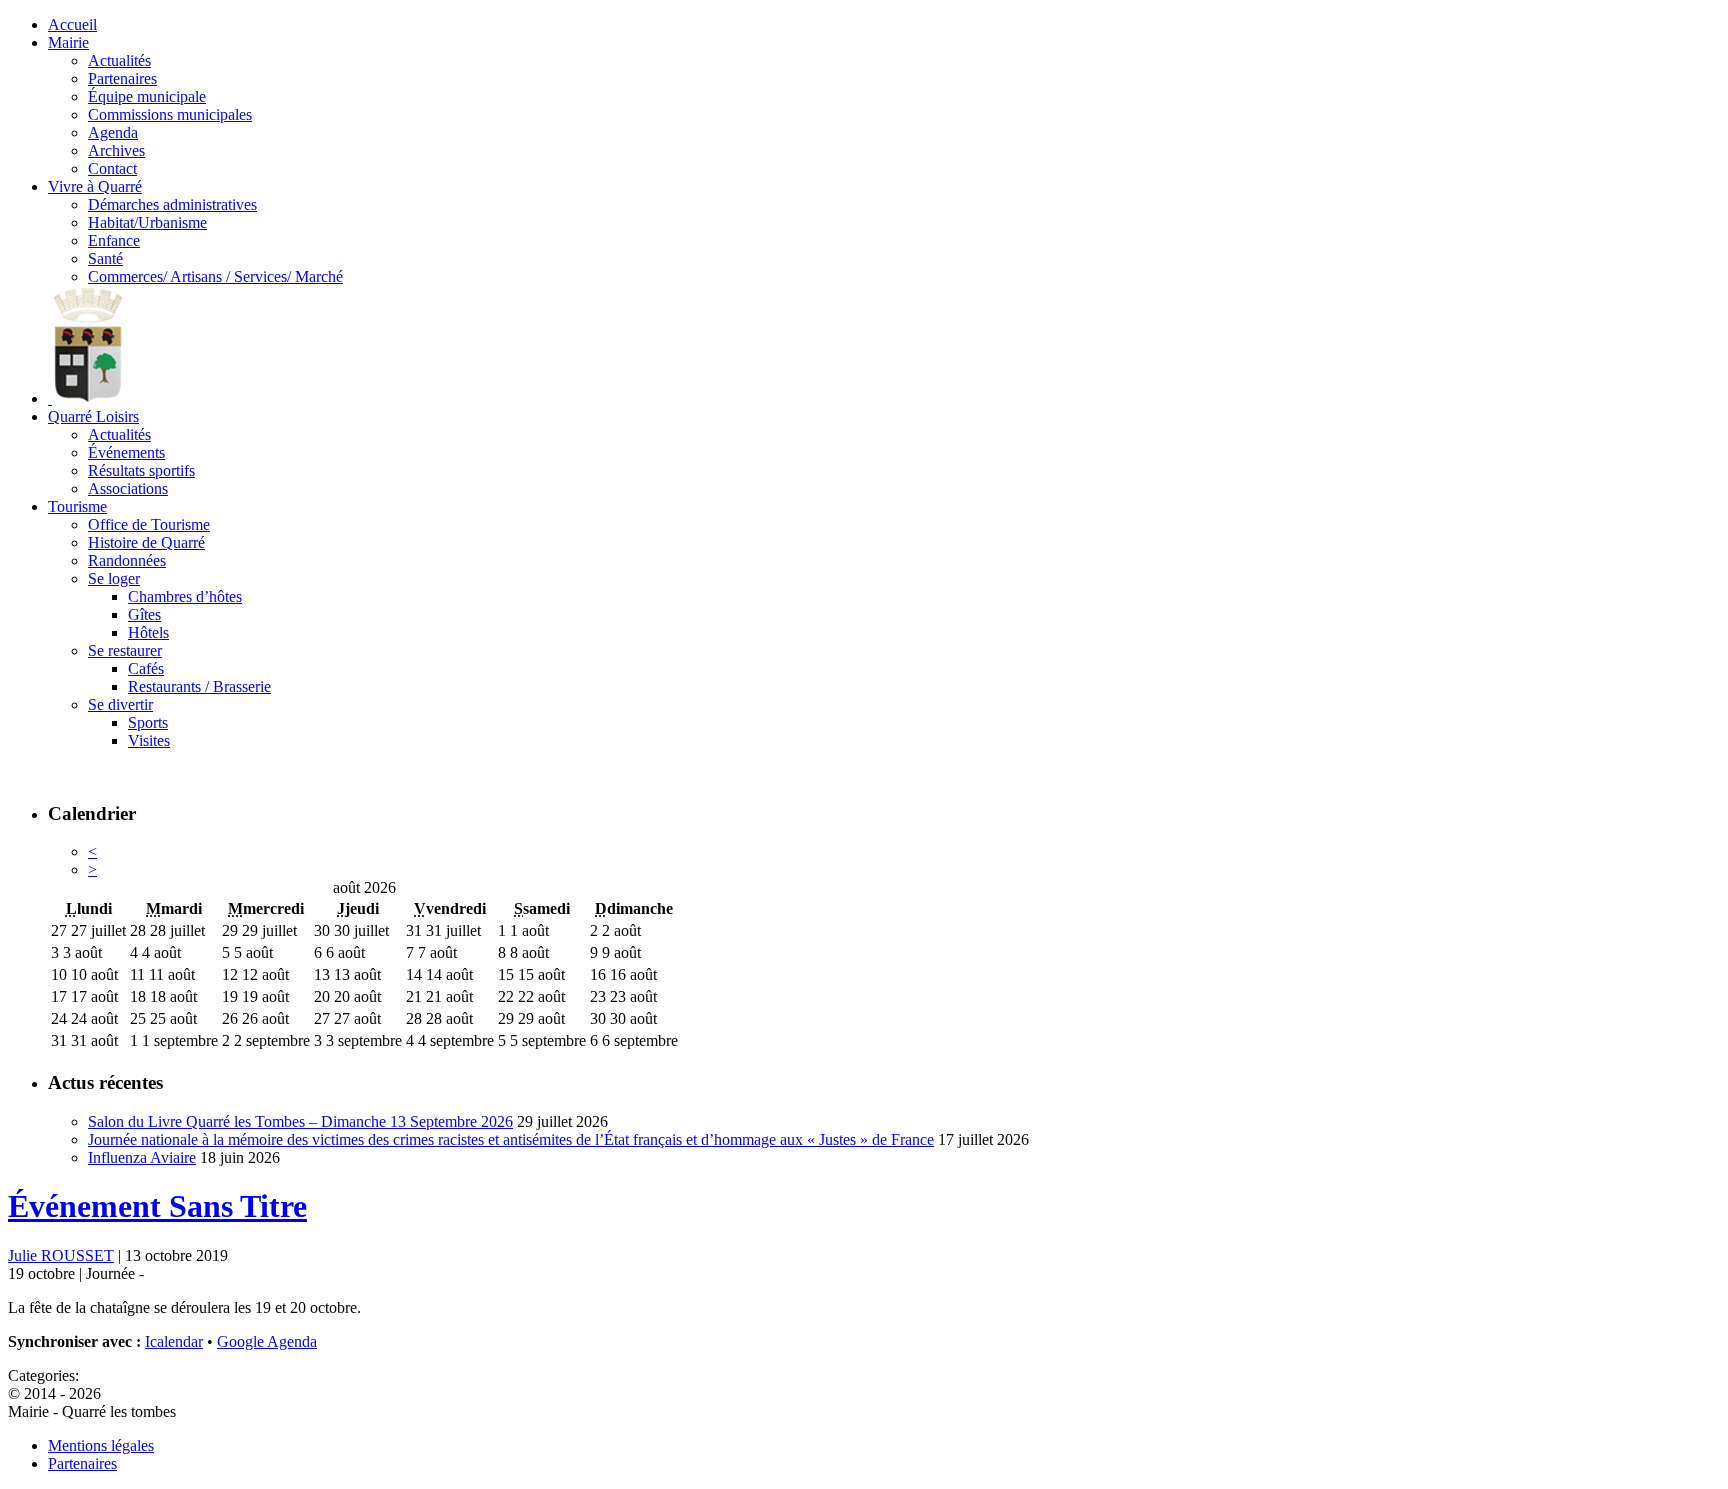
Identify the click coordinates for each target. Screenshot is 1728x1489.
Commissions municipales (170, 114)
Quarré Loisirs (93, 416)
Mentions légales (101, 1445)
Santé (105, 258)
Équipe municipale (147, 96)
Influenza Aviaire (142, 1157)
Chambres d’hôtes (185, 596)
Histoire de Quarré (146, 542)
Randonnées (127, 560)
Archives (116, 150)
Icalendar (174, 1341)
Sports (148, 722)
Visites (149, 740)
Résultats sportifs (141, 470)
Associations (128, 488)
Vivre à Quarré (95, 186)
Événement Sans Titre (157, 1206)
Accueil (72, 24)
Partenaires (122, 78)
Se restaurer (125, 650)
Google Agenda (267, 1341)
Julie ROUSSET (61, 1255)
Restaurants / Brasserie (199, 686)
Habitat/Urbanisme (147, 222)
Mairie (68, 42)
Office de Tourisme (149, 524)
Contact (112, 168)
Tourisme (77, 506)
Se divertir (120, 704)
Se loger (114, 578)
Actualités (119, 60)
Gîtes (144, 614)
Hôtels (148, 632)
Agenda (113, 132)
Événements (126, 452)
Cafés (146, 668)
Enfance (114, 240)
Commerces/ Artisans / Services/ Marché (215, 276)
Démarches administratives (172, 204)
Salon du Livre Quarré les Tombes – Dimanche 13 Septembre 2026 (300, 1121)
